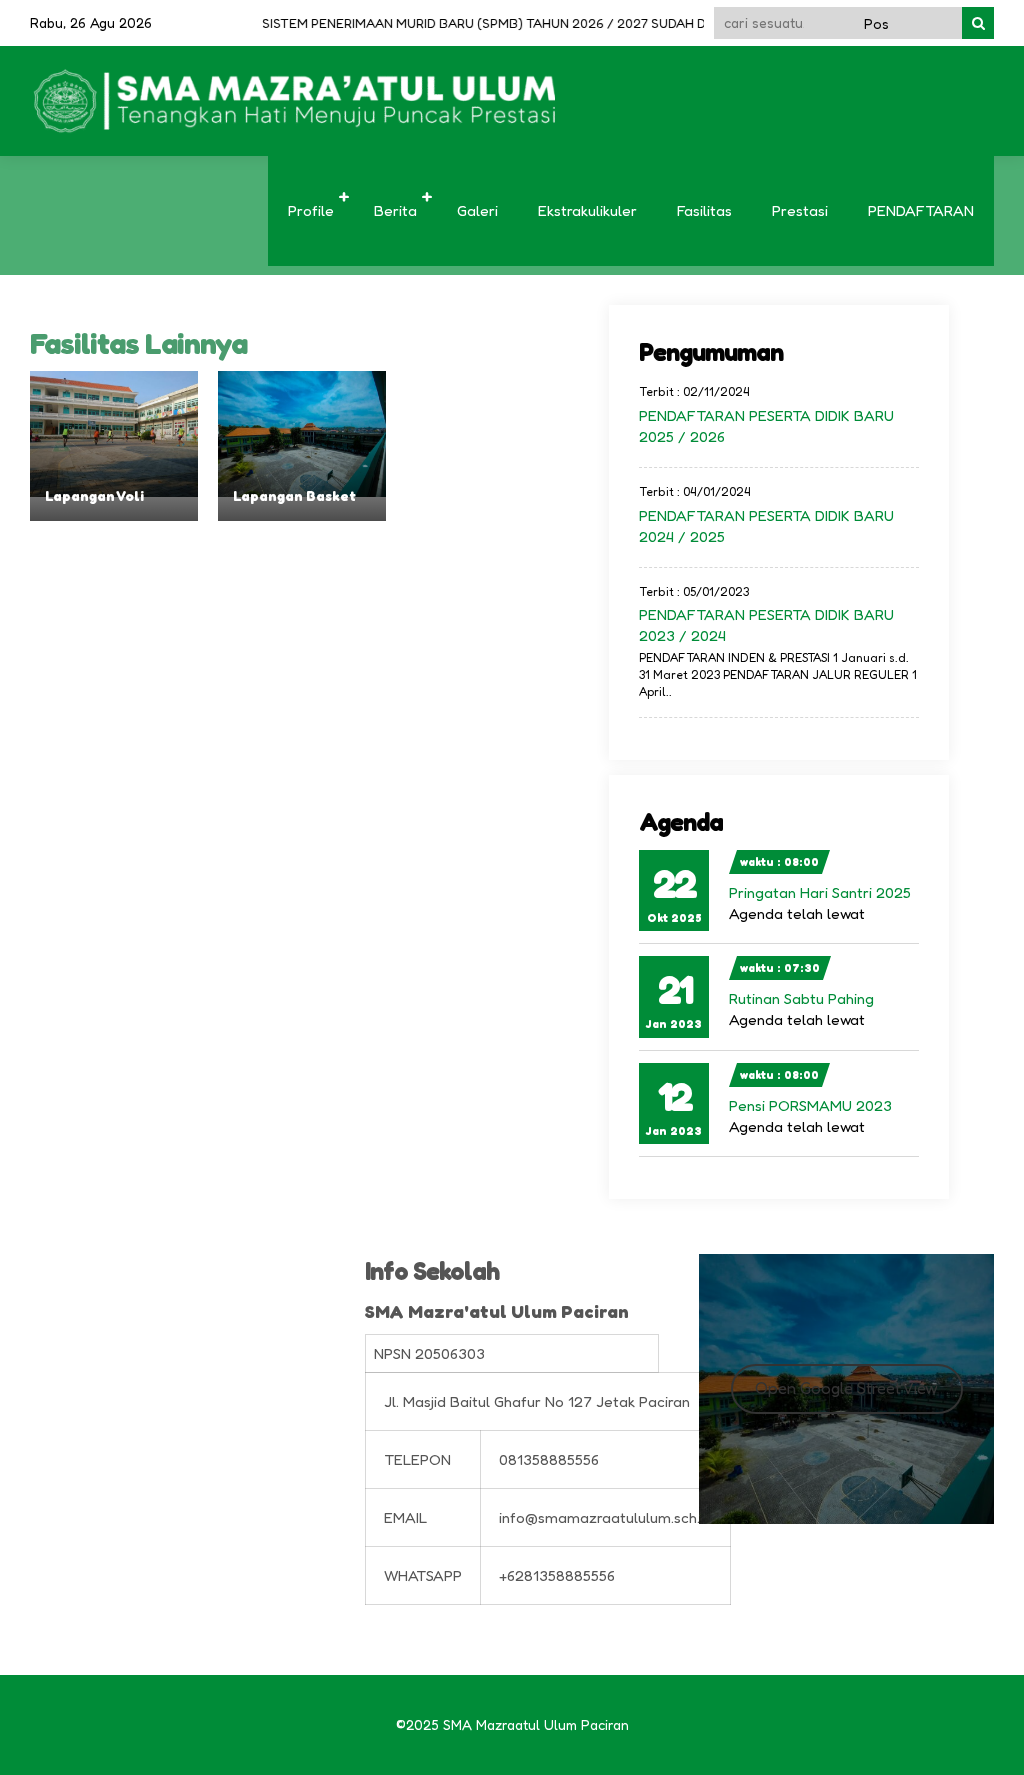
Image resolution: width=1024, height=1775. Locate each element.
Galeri (477, 210)
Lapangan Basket (294, 495)
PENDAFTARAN (921, 210)
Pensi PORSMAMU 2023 (810, 1105)
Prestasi (800, 210)
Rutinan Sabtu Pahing (801, 998)
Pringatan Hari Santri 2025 (820, 892)
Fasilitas (704, 210)
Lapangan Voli (94, 495)
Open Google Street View (846, 1388)
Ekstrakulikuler (587, 210)
